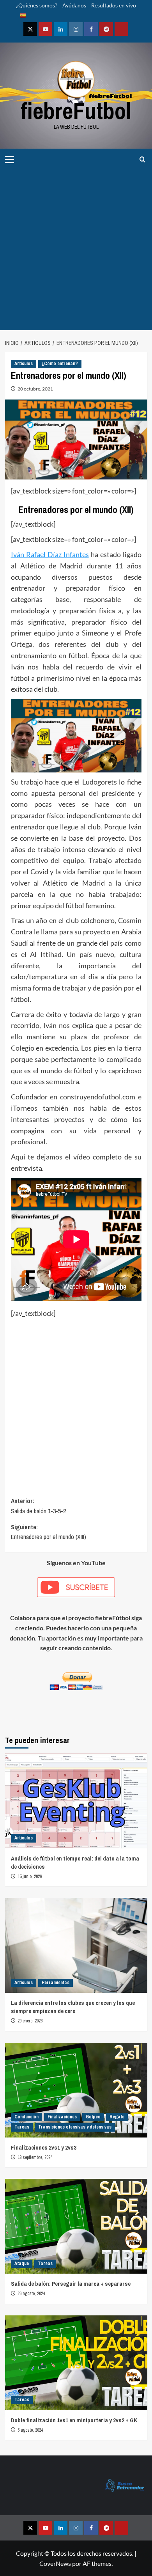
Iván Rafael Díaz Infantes (50, 554)
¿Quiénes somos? (37, 5)
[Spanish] (21, 16)
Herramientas (56, 1983)
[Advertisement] (76, 250)
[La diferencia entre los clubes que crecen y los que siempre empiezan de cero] (76, 1945)
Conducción (27, 2117)
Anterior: (38, 1506)
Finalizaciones (62, 2117)
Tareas (22, 2127)
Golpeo (93, 2117)
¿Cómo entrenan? (60, 364)
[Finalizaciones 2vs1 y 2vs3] (76, 2090)
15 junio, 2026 (30, 1877)
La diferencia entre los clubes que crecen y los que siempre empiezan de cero (73, 2007)
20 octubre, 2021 (35, 389)
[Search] (142, 159)
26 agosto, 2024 (31, 2294)
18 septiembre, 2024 (35, 2157)
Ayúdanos (74, 5)
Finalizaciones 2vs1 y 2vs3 (44, 2147)
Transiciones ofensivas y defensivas (75, 2127)
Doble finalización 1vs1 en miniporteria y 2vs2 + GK (74, 2420)
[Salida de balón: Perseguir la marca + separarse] (76, 2226)
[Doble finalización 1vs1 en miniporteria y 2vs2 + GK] (76, 2363)
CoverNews (55, 2563)
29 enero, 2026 (30, 2021)
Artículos (24, 364)
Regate (117, 2117)
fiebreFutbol (76, 111)
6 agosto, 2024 (30, 2430)
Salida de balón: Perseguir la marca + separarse (71, 2284)
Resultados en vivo (114, 5)
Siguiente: (49, 1532)
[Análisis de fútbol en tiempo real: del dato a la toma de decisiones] (76, 1801)
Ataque (22, 2264)
